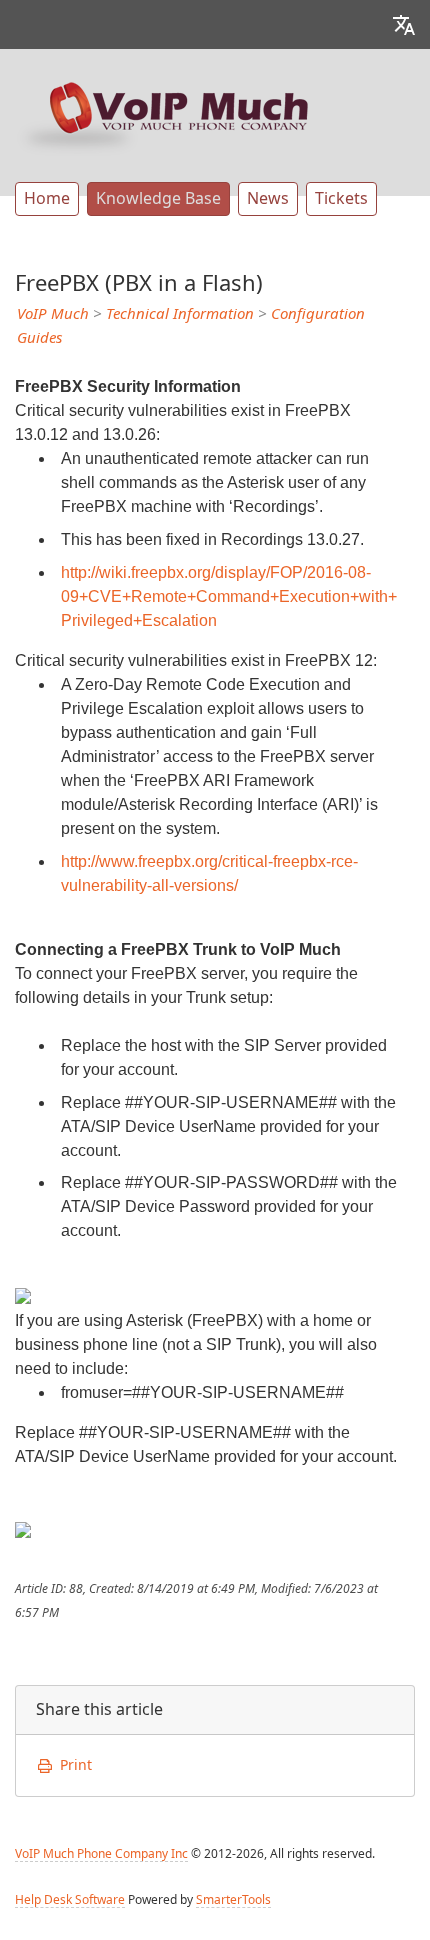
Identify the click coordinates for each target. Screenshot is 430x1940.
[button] (404, 24)
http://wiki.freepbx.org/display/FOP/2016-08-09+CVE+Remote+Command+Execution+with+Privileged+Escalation (229, 596)
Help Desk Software (70, 1900)
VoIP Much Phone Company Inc (101, 1854)
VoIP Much (53, 314)
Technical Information (180, 314)
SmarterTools (233, 1900)
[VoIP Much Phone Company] (165, 115)
